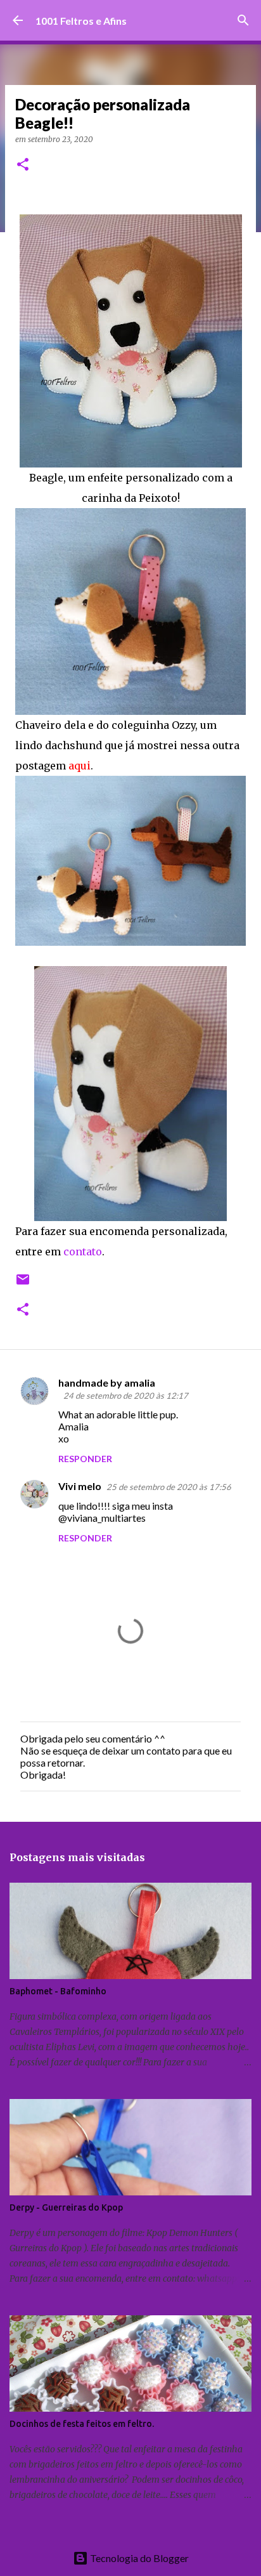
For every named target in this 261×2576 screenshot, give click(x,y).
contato (83, 1252)
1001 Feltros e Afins (81, 21)
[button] (23, 165)
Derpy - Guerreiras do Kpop (66, 2207)
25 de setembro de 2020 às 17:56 (169, 1487)
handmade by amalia (107, 1383)
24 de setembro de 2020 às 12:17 (126, 1396)
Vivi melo (80, 1486)
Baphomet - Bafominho (58, 1991)
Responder (85, 1459)
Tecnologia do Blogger (138, 2558)
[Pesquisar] (243, 20)
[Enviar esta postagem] (23, 1284)
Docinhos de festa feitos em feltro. (82, 2424)
